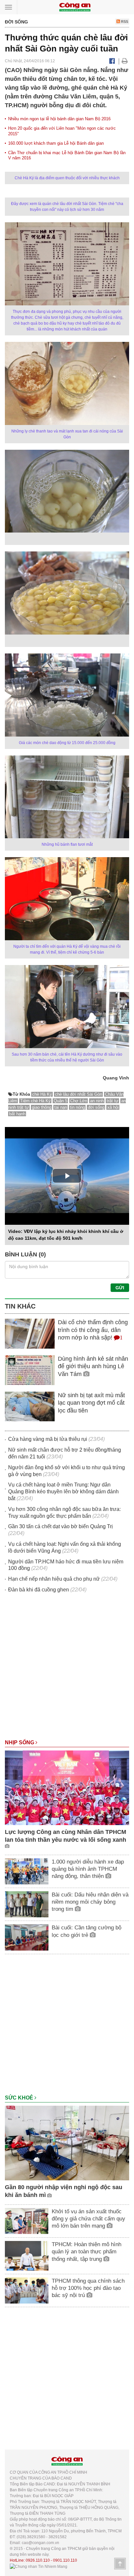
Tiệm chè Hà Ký (35, 1101)
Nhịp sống (20, 1742)
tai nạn (61, 1107)
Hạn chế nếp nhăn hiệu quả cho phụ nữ (54, 1579)
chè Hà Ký (42, 1094)
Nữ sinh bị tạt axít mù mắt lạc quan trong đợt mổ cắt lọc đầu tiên (91, 1403)
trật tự (113, 1101)
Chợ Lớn (79, 1101)
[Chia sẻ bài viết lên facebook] (112, 61)
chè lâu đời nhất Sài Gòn (79, 1094)
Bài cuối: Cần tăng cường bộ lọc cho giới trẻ (87, 1931)
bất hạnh (17, 1114)
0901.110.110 (65, 2560)
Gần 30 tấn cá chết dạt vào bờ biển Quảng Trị (60, 1526)
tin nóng (77, 1107)
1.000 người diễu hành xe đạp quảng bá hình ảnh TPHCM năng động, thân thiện (88, 1869)
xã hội (113, 1107)
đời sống (96, 1107)
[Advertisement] (67, 1669)
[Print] (125, 61)
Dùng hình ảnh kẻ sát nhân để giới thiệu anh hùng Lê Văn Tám (93, 1366)
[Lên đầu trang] (120, 2564)
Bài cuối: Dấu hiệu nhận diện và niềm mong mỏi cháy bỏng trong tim (90, 1902)
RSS (124, 22)
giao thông (42, 1107)
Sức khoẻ (20, 2098)
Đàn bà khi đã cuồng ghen (39, 1590)
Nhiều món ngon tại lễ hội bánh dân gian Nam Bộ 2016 (59, 119)
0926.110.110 (38, 2560)
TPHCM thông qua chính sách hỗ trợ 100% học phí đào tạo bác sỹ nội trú (88, 2288)
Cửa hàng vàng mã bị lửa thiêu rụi (48, 1439)
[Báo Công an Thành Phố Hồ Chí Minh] (75, 7)
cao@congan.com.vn (40, 2543)
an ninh (97, 1101)
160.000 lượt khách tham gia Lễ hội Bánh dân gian (56, 143)
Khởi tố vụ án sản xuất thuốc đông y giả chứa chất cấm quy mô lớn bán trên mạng (88, 2219)
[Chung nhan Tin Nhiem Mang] (39, 2566)
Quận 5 (60, 1101)
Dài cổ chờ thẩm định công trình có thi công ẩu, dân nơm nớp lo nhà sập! (93, 1330)
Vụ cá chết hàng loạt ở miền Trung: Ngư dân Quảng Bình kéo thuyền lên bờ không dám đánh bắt (63, 1492)
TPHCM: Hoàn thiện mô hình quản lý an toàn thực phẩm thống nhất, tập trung (87, 2252)
